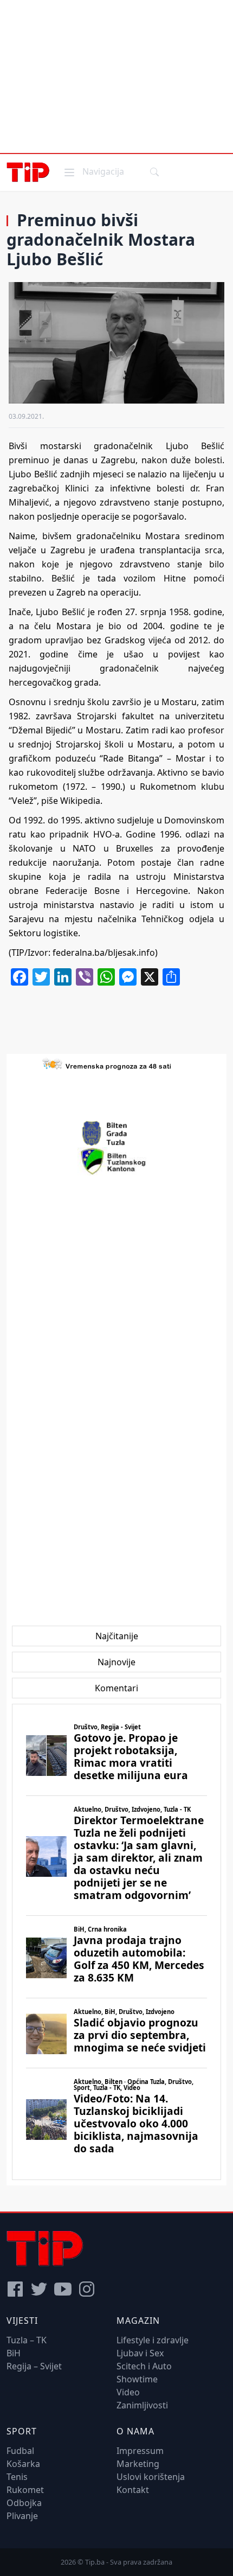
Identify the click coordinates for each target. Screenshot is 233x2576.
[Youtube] (63, 2289)
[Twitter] (39, 2289)
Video (128, 2392)
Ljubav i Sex (140, 2353)
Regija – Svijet (34, 2366)
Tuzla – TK (27, 2340)
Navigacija (93, 171)
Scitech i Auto (144, 2366)
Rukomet (25, 2490)
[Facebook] (15, 2289)
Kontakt (133, 2490)
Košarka (23, 2464)
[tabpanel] (116, 1942)
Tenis (17, 2477)
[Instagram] (87, 2289)
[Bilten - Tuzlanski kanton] (117, 1161)
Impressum (140, 2451)
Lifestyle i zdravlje (153, 2340)
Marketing (138, 2464)
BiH (14, 2353)
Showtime (137, 2379)
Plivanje (22, 2516)
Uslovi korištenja (151, 2477)
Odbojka (24, 2503)
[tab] (117, 1636)
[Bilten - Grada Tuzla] (116, 1134)
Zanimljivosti (142, 2405)
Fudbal (20, 2451)
